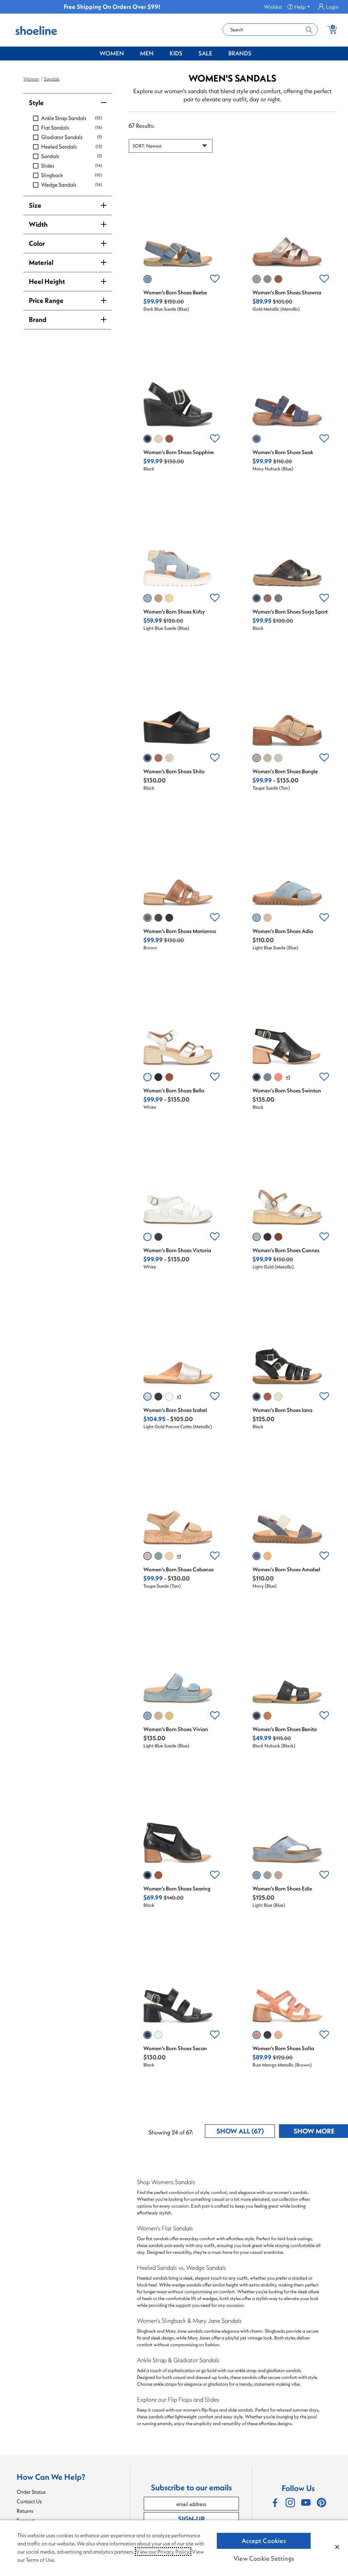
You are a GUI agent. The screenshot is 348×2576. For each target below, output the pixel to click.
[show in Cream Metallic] (169, 1397)
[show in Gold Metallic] (257, 279)
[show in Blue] (267, 1875)
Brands (240, 53)
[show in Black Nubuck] (257, 1716)
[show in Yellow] (267, 1556)
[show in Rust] (278, 1077)
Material (41, 262)
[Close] (337, 2547)
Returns (25, 2511)
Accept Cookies (264, 2541)
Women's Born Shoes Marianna (180, 931)
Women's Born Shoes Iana (282, 1410)
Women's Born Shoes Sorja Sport (290, 611)
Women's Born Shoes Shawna (287, 292)
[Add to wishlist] (215, 279)
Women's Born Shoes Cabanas (179, 1569)
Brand (38, 319)
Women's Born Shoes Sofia (283, 2048)
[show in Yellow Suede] (169, 598)
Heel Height (47, 281)
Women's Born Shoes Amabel (286, 1569)
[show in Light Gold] (278, 758)
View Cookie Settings (264, 2558)
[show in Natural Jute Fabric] (267, 758)
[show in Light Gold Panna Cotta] (169, 758)
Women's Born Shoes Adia (283, 931)
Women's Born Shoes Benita (285, 1729)
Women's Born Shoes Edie (282, 1888)
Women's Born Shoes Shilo (174, 771)
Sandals (52, 79)
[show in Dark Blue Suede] (147, 279)
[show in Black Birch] (267, 2035)
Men (147, 53)
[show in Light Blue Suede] (147, 598)
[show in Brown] (278, 279)
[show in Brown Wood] (267, 598)
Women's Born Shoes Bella (174, 1090)
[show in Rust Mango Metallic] (257, 2035)
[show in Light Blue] (267, 279)
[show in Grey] (158, 439)
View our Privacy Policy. (163, 2552)
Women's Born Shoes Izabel (175, 1410)
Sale (205, 53)
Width (38, 224)
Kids (176, 53)
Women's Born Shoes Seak (283, 452)
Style (36, 102)
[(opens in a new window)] (275, 2503)
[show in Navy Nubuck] (257, 439)
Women (112, 53)
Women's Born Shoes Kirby (174, 611)
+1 (288, 1077)
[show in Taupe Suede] (158, 598)
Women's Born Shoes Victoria (177, 1250)
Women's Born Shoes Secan (175, 2048)
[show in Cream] (278, 1397)
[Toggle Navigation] (129, 54)
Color (37, 243)
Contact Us (29, 2501)
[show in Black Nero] (158, 1397)
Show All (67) (246, 2132)
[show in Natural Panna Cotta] (278, 2035)
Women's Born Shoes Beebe (175, 292)
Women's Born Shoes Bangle (285, 771)
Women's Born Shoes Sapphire (179, 452)
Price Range (46, 300)
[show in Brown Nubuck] (267, 1716)
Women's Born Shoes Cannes (286, 1250)
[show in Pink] (278, 1875)
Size (35, 205)
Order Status (31, 2492)
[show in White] (147, 1077)
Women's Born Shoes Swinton (287, 1090)
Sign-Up (191, 2519)
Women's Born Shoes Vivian (176, 1729)
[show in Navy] (278, 598)
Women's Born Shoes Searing (177, 1888)
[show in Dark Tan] (169, 1077)
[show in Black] (147, 439)
